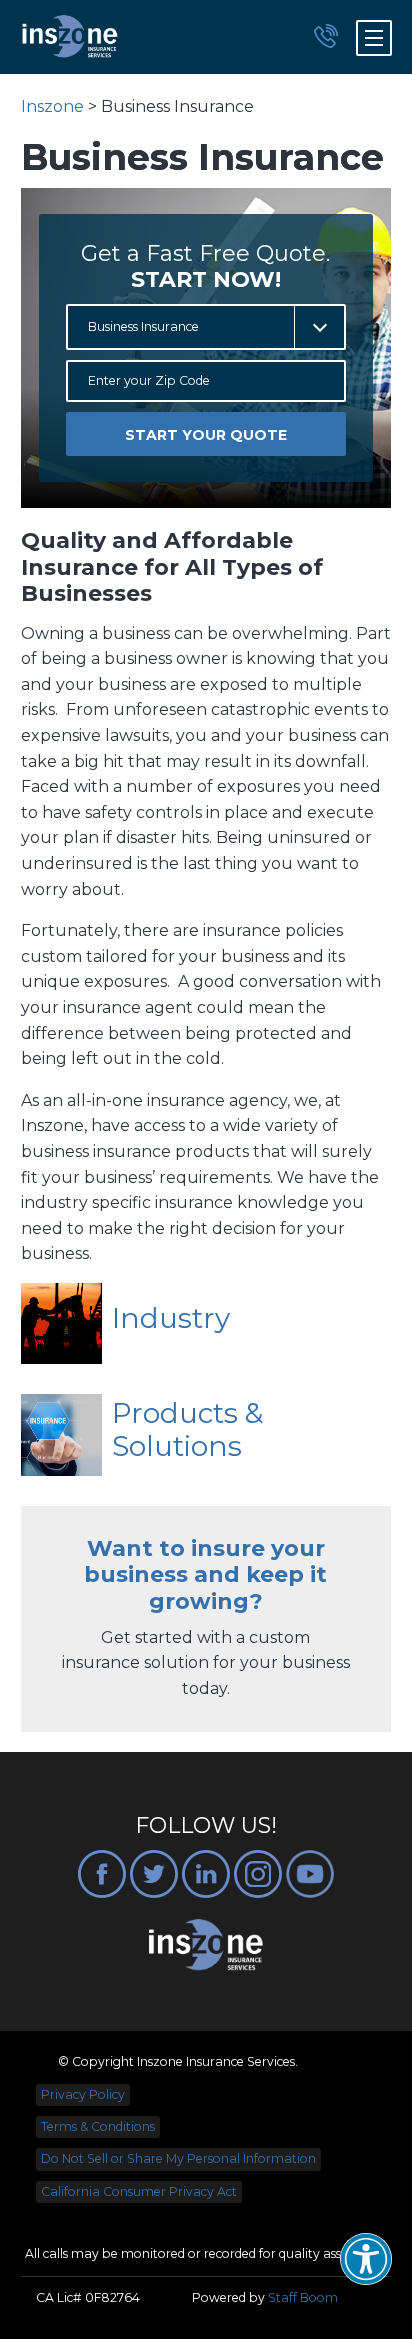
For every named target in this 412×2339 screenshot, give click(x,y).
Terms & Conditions (98, 2126)
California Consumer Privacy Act (139, 2191)
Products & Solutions (187, 1430)
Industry (171, 1318)
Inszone (52, 106)
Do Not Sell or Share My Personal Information (178, 2158)
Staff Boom (303, 2297)
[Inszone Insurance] (70, 37)
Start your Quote (206, 435)
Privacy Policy (83, 2094)
